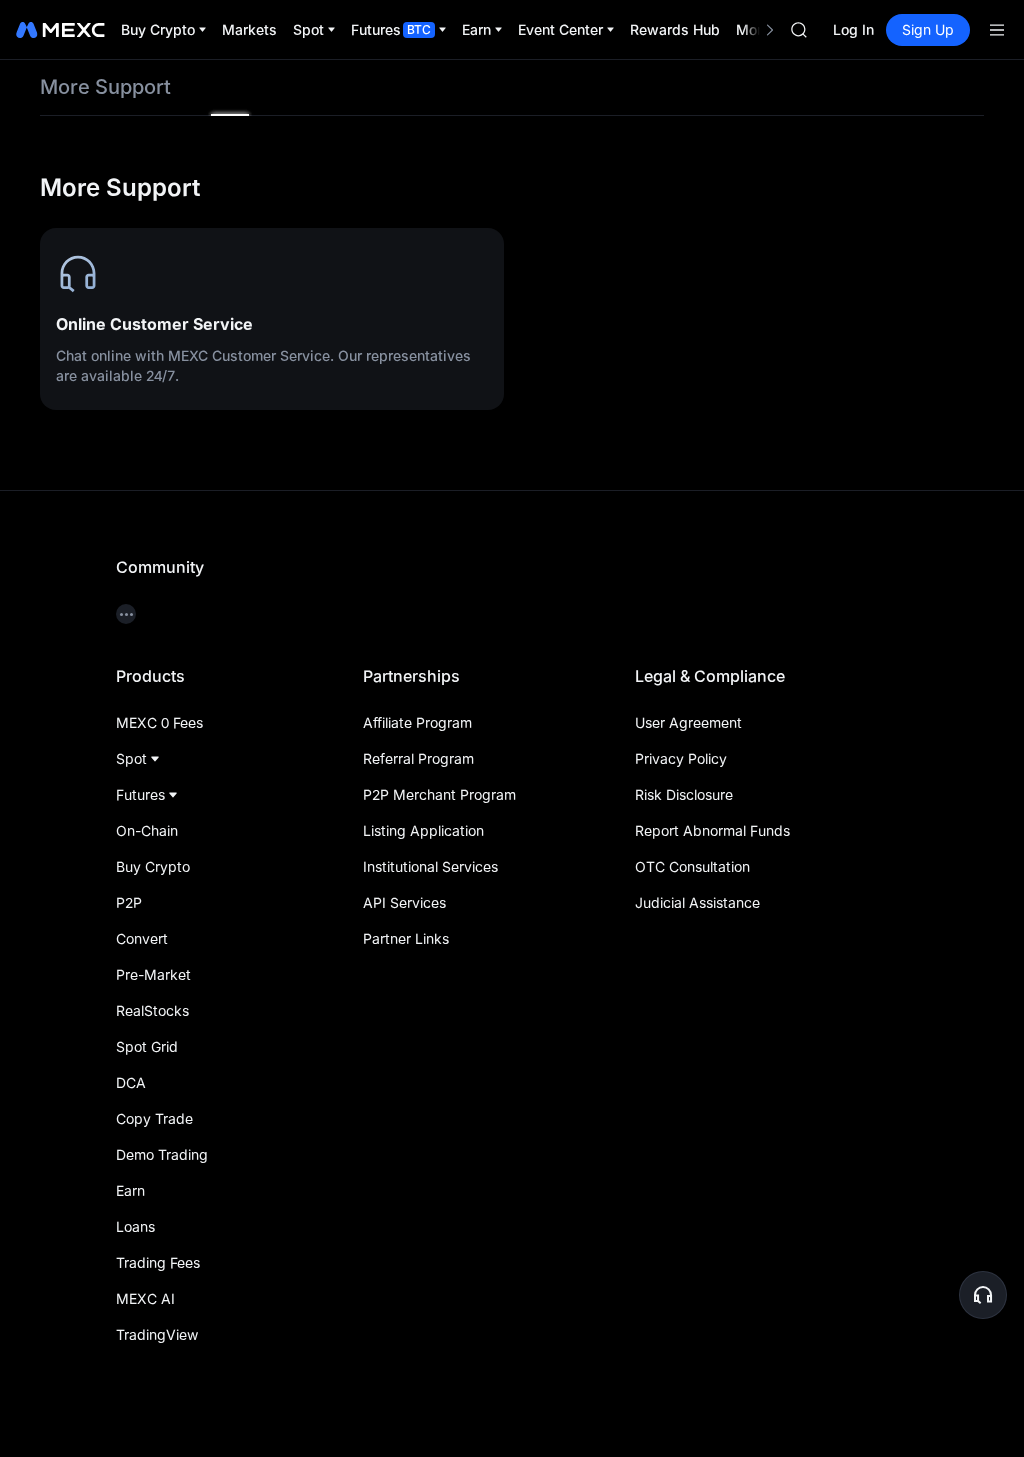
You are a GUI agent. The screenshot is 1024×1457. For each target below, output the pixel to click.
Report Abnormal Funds (712, 830)
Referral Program (418, 758)
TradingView (157, 1334)
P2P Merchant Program (439, 794)
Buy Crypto (153, 866)
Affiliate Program (417, 722)
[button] (983, 1295)
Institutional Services (430, 866)
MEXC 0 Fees (159, 722)
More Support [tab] (105, 87)
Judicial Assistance (697, 902)
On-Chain (147, 830)
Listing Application (423, 830)
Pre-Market (153, 974)
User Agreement (688, 722)
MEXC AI (145, 1298)
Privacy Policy (681, 758)
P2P (129, 902)
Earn (130, 1190)
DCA (131, 1082)
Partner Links (406, 938)
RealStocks (152, 1010)
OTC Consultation (692, 866)
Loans (135, 1226)
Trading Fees (158, 1262)
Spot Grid (147, 1046)
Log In (853, 29)
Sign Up (928, 29)
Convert (142, 938)
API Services (404, 902)
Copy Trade (154, 1118)
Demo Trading (162, 1154)
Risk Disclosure (684, 794)
